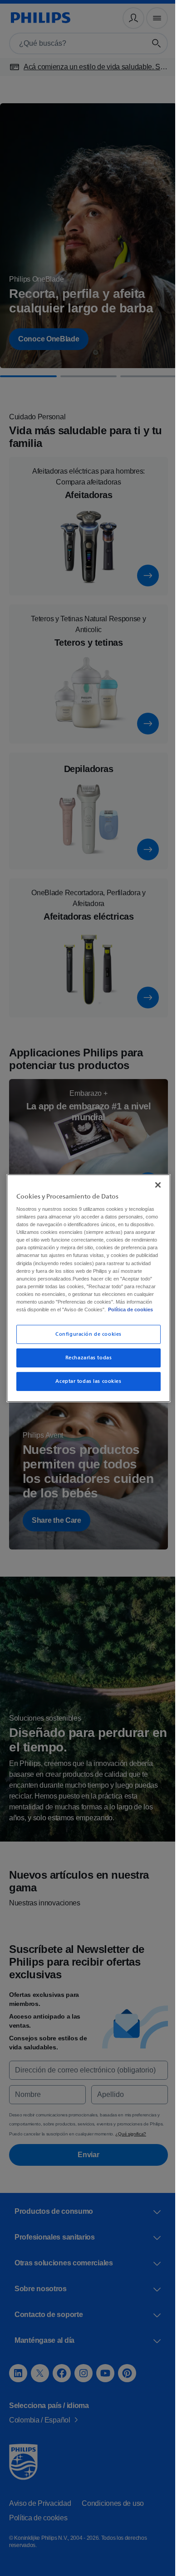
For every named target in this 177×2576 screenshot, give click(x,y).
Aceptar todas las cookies (85, 1389)
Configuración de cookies (85, 1342)
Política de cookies (60, 1317)
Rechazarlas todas (85, 1365)
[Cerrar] (153, 1177)
